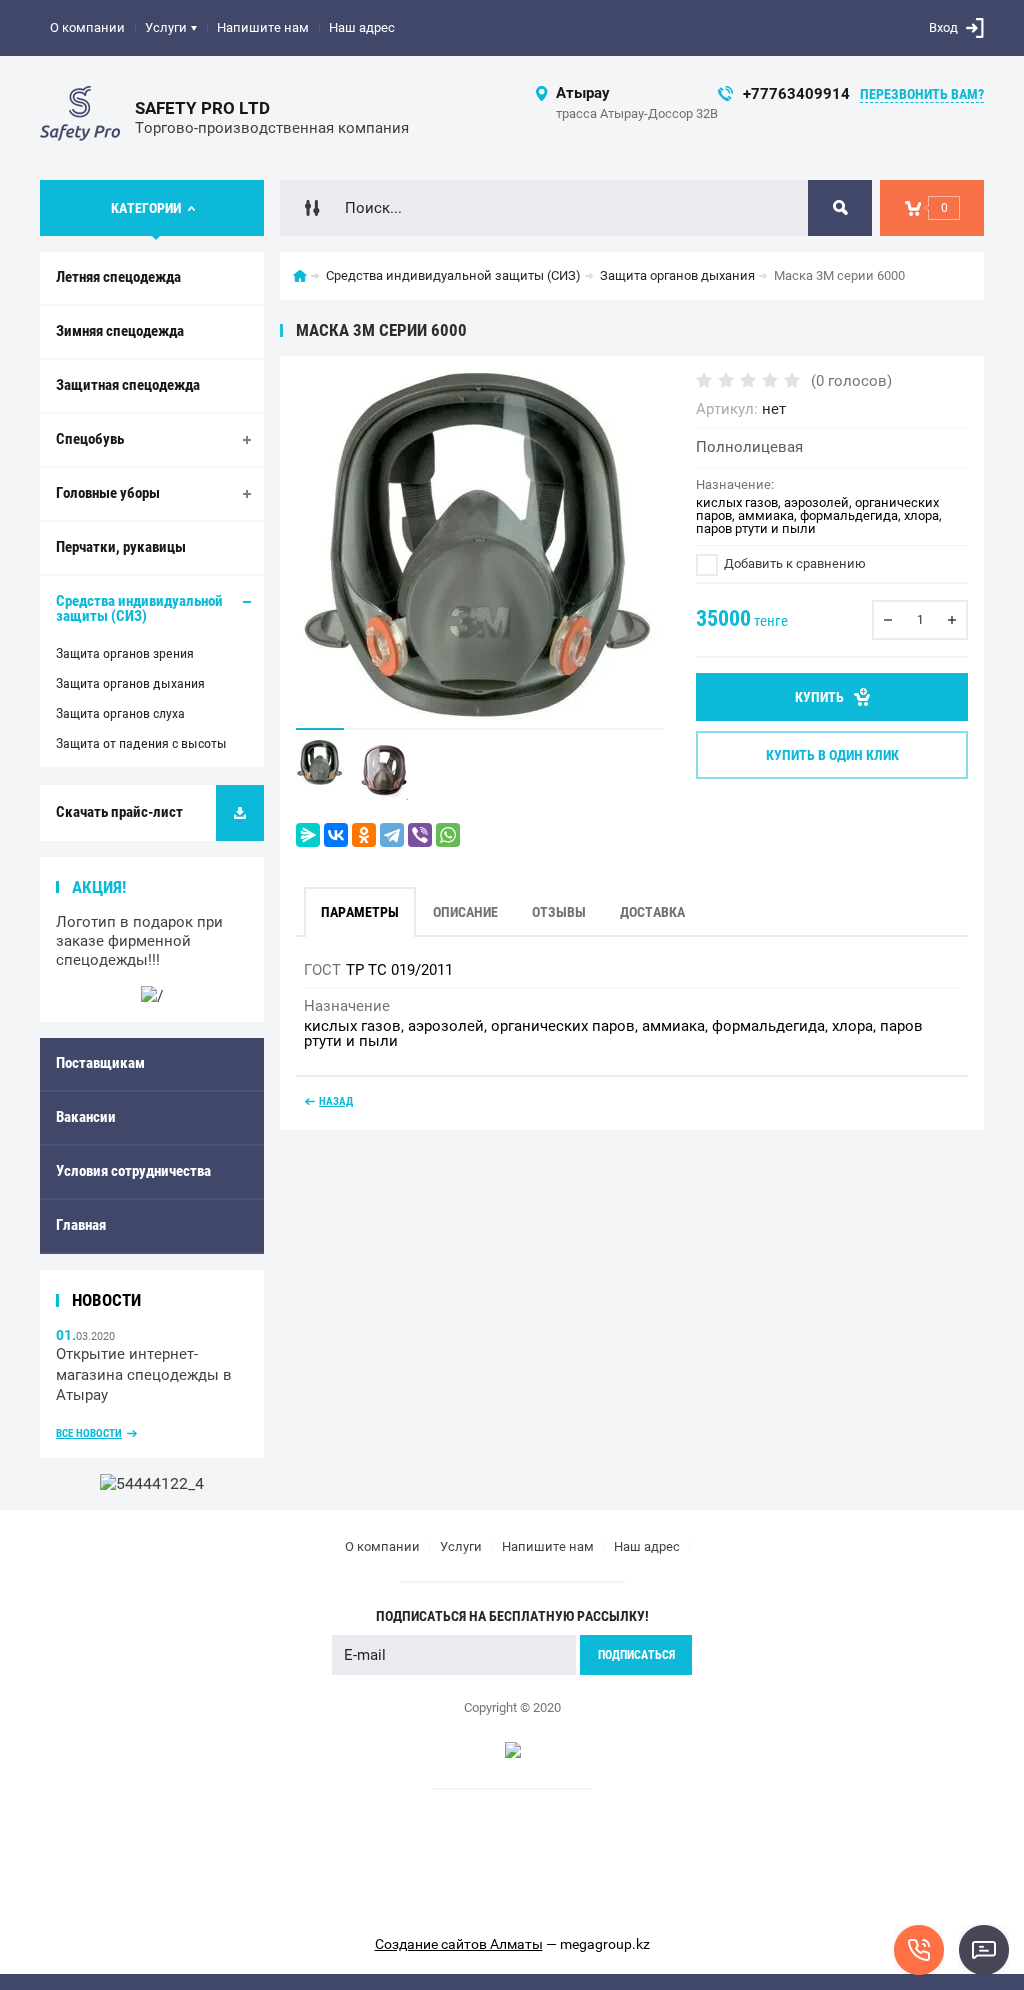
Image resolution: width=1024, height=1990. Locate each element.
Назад (336, 1101)
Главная (81, 1225)
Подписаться (636, 1655)
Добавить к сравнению (793, 563)
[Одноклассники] (364, 835)
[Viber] (420, 835)
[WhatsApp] (448, 835)
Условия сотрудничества (133, 1171)
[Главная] (300, 276)
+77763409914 (796, 94)
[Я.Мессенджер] (308, 835)
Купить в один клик (832, 755)
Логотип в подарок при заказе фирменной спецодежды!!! (139, 941)
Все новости (89, 1433)
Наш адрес (362, 27)
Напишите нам (263, 27)
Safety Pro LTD (202, 108)
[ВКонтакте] (336, 835)
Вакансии (86, 1117)
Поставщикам (100, 1063)
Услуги (166, 27)
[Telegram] (392, 835)
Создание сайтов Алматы (459, 1944)
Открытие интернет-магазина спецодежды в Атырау (144, 1374)
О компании (87, 27)
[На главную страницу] (80, 118)
